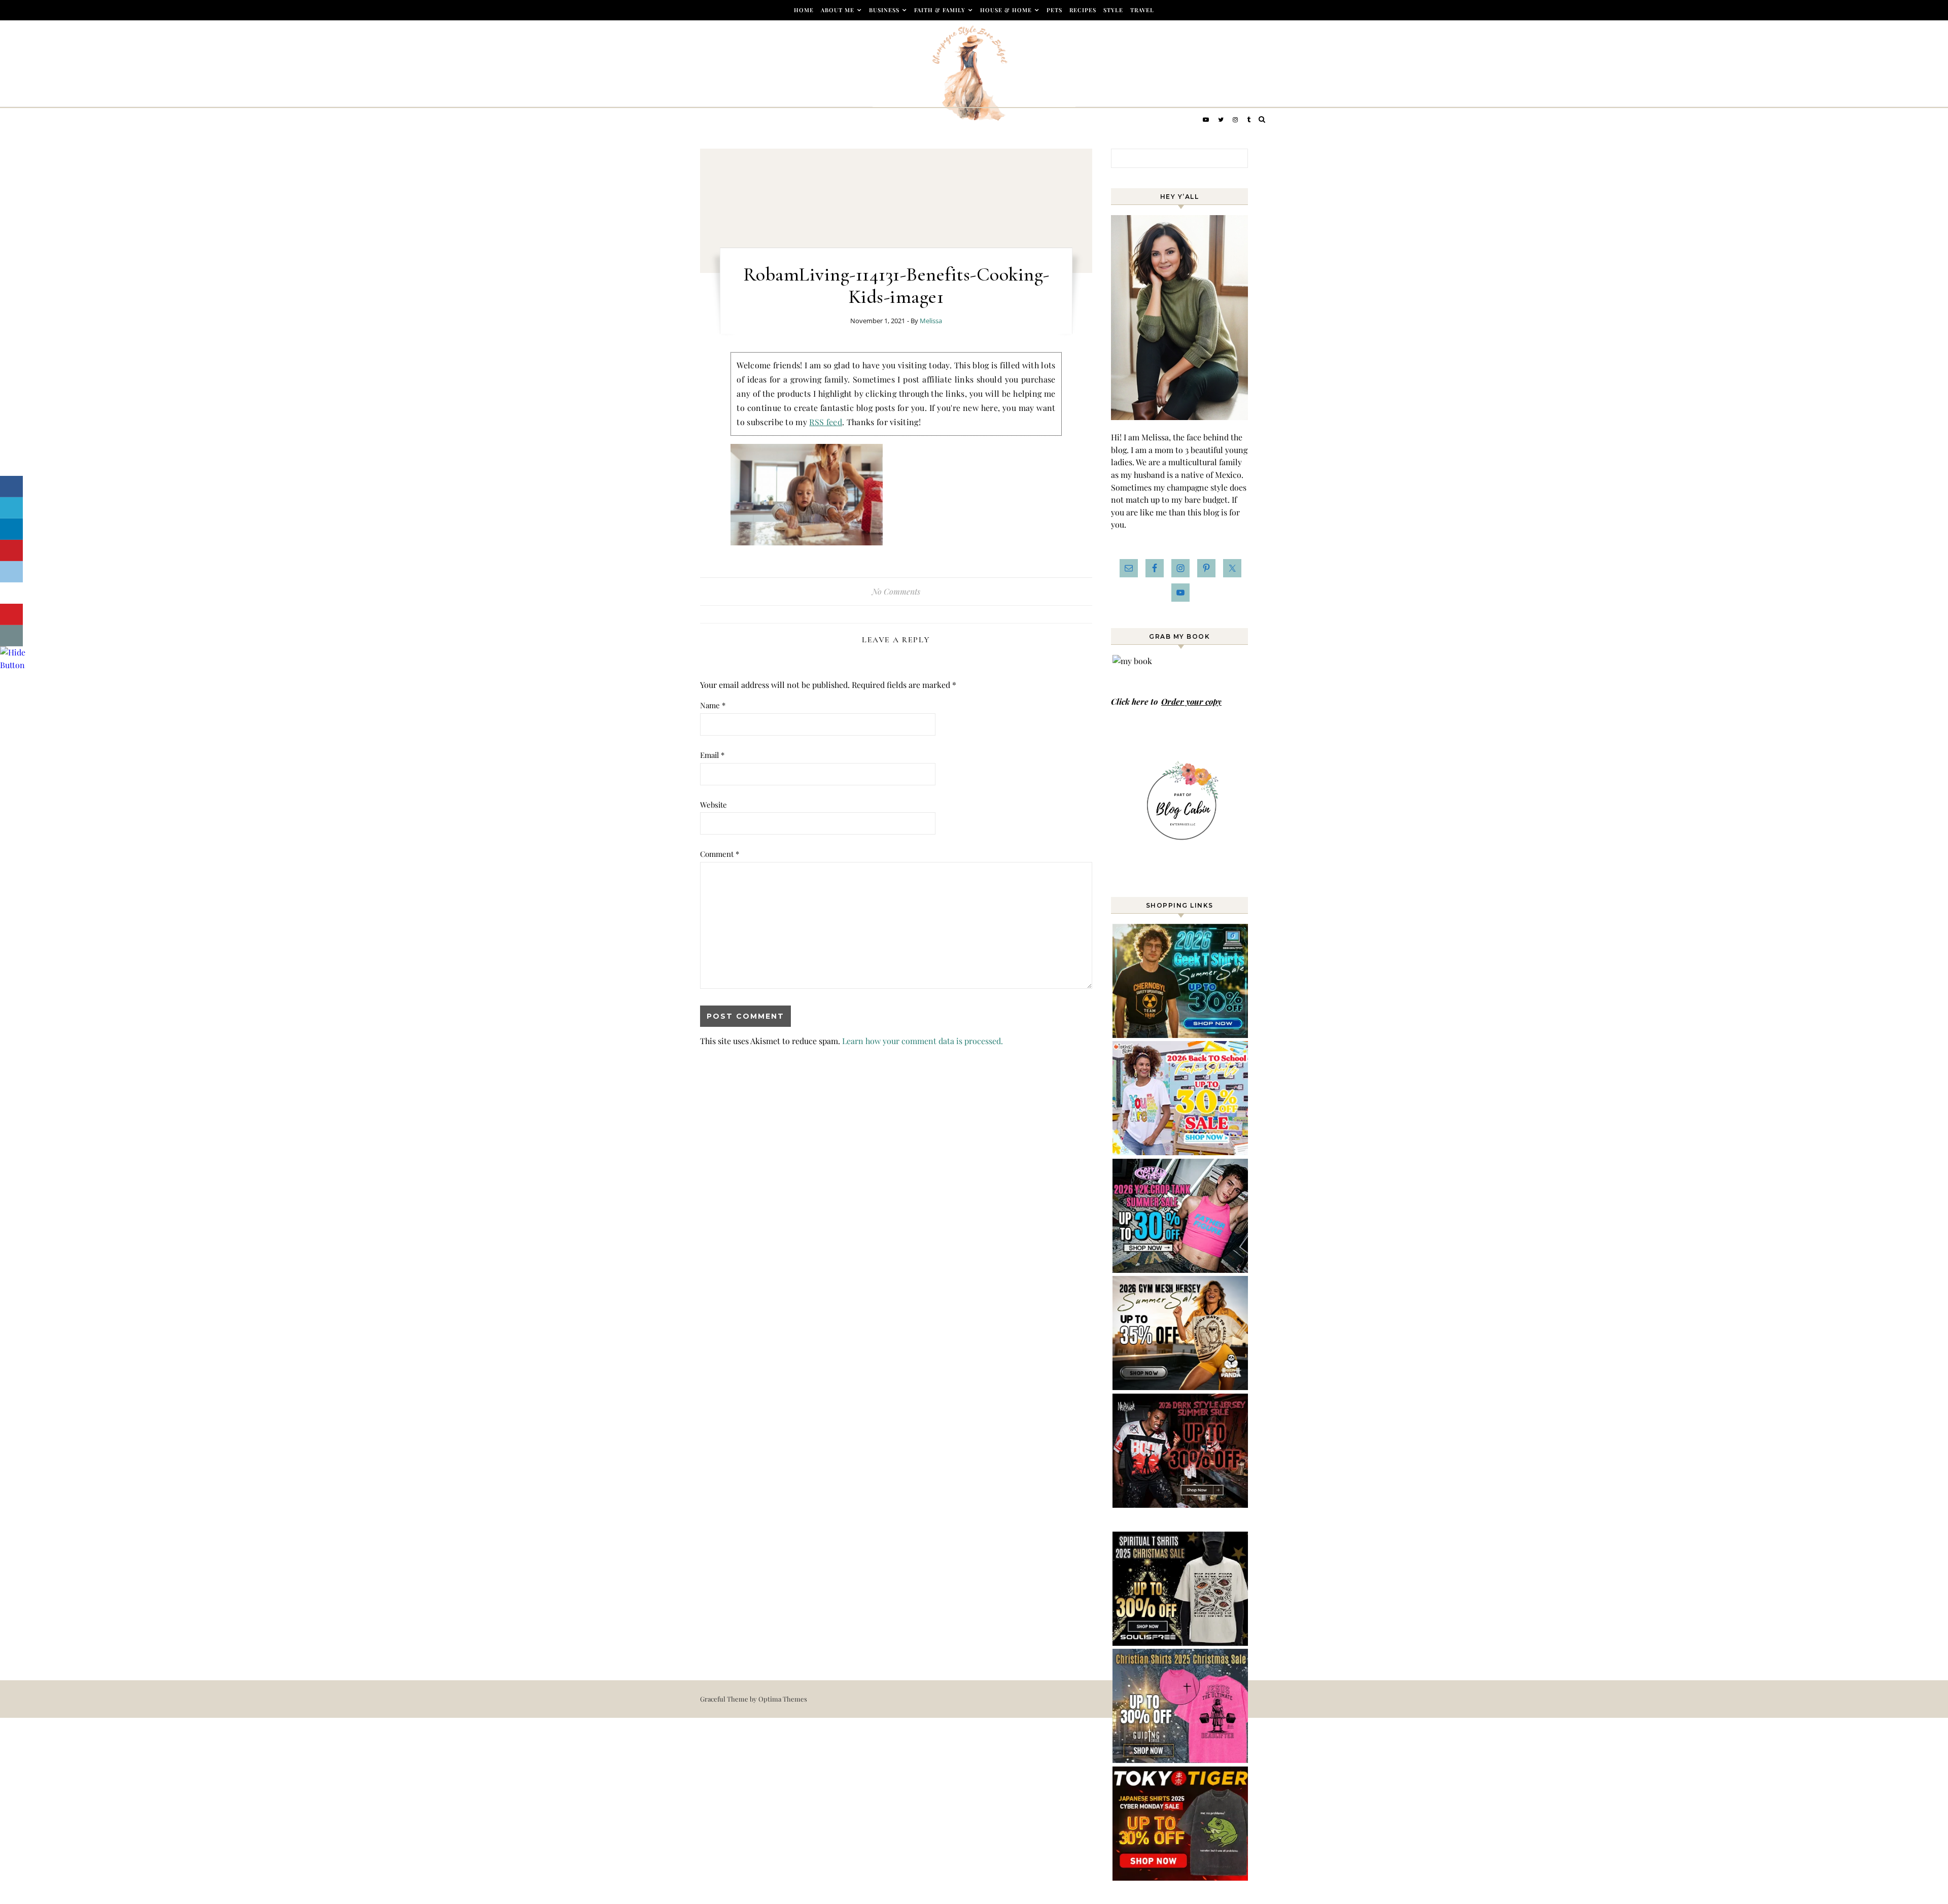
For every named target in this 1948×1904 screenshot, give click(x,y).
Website (714, 805)
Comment (720, 854)
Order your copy (1191, 701)
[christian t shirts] (1181, 1760)
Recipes (1083, 10)
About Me (838, 10)
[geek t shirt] (1181, 1035)
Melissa (931, 321)
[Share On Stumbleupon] (11, 593)
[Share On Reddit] (11, 572)
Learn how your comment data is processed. (923, 1041)
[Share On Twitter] (11, 508)
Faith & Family (940, 10)
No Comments (896, 591)
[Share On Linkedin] (11, 529)
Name (713, 705)
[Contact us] (11, 636)
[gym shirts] (1181, 1387)
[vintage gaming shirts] (1181, 1504)
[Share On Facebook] (11, 487)
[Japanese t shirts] (1181, 1877)
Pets (1054, 10)
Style (1113, 10)
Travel (1142, 10)
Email (712, 755)
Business (884, 10)
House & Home (1006, 10)
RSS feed (826, 422)
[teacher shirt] (1181, 1152)
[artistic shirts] (1181, 1642)
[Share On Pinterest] (11, 550)
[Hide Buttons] (13, 665)
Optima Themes (783, 1699)
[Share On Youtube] (11, 614)
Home (804, 10)
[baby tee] (1181, 1270)
